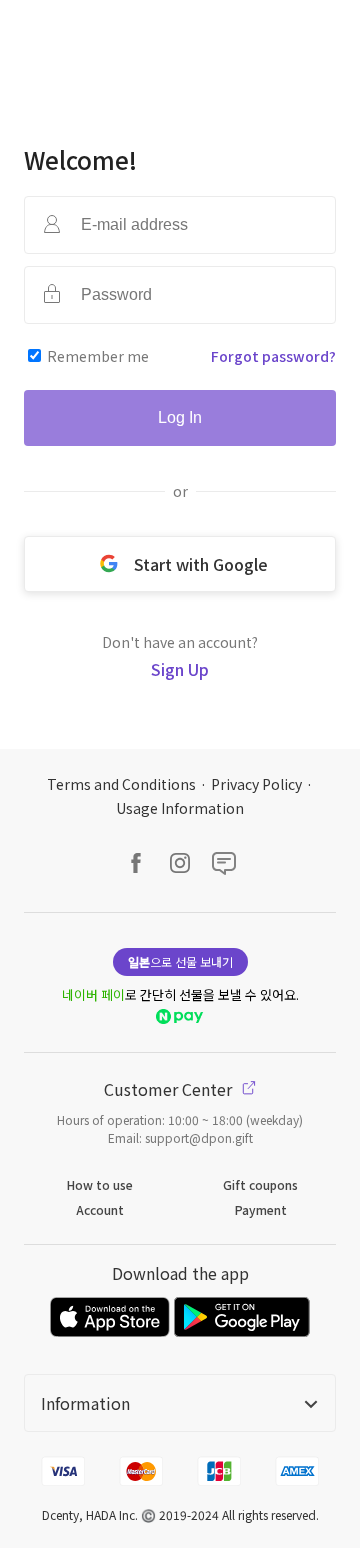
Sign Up (180, 669)
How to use (100, 1184)
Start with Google (201, 564)
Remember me (98, 356)
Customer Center (170, 1089)
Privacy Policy (256, 784)
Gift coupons (260, 1184)
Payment (261, 1209)
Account (100, 1209)
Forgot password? (273, 356)
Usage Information (180, 808)
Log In (180, 417)
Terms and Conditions (121, 784)
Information (85, 1403)
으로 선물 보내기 (180, 961)
